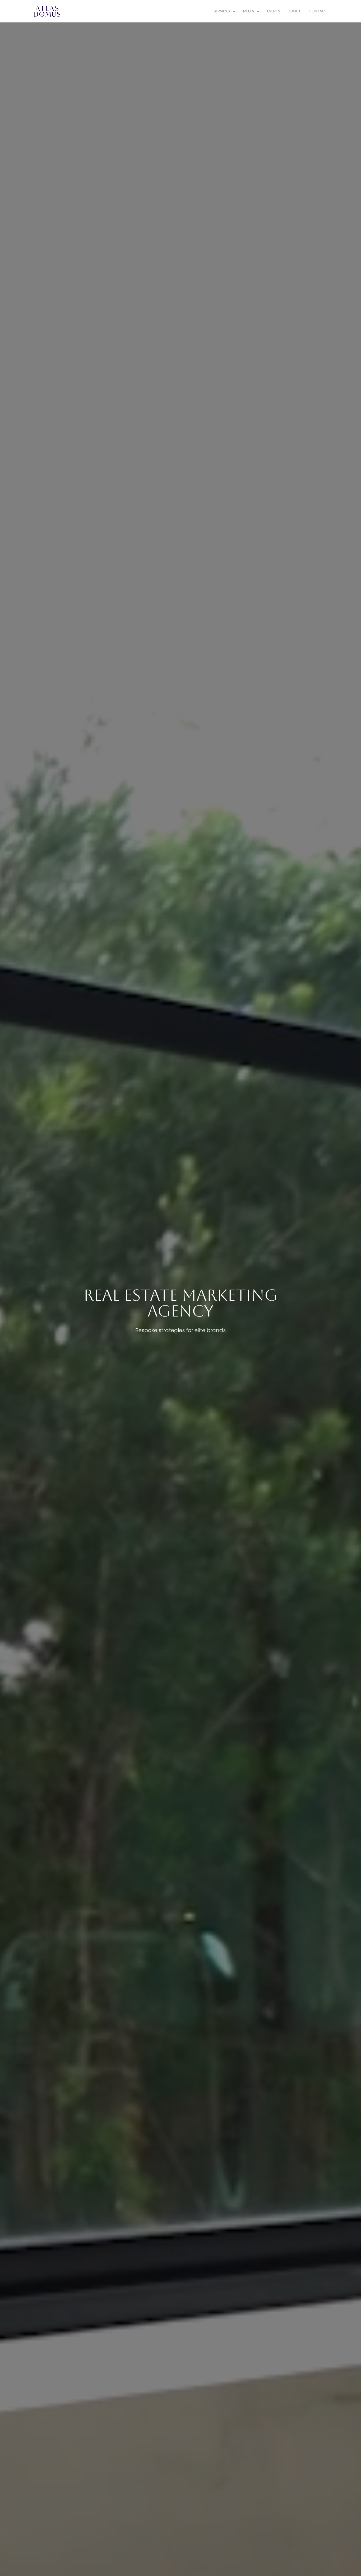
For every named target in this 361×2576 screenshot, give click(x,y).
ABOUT (295, 11)
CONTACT (318, 11)
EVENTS (274, 11)
